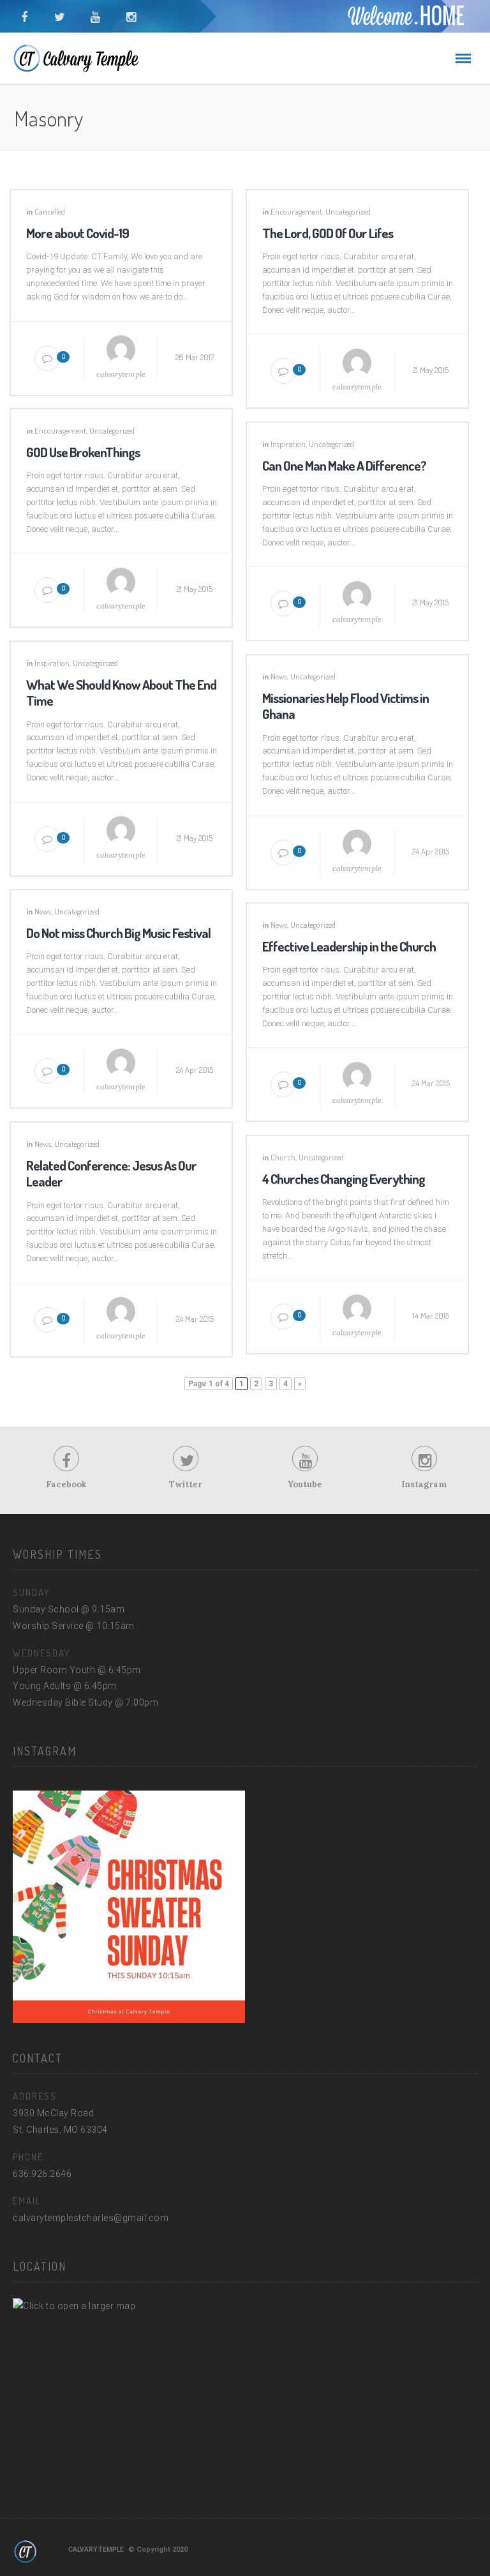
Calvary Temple (96, 2549)
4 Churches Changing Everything (344, 1178)
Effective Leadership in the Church (349, 946)
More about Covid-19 (78, 233)
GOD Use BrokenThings (83, 452)
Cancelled (50, 211)
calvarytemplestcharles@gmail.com (91, 2218)
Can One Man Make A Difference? (344, 465)
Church (283, 1157)
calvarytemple (121, 374)
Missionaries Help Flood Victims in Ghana (345, 706)
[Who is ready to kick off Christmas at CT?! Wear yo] (129, 1907)
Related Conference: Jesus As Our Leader (111, 1173)
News (279, 676)
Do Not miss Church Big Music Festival (118, 933)
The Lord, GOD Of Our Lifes (328, 233)
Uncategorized (348, 211)
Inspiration (288, 444)
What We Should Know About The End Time (121, 692)
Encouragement (296, 211)
